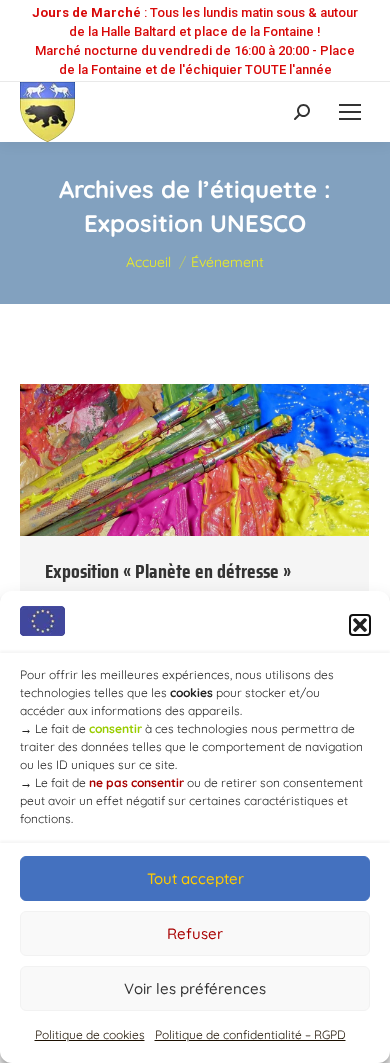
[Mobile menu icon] (350, 112)
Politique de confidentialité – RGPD (250, 1034)
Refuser (195, 933)
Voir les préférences (195, 988)
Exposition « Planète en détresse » (168, 571)
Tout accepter (195, 878)
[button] (360, 625)
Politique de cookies (90, 1034)
